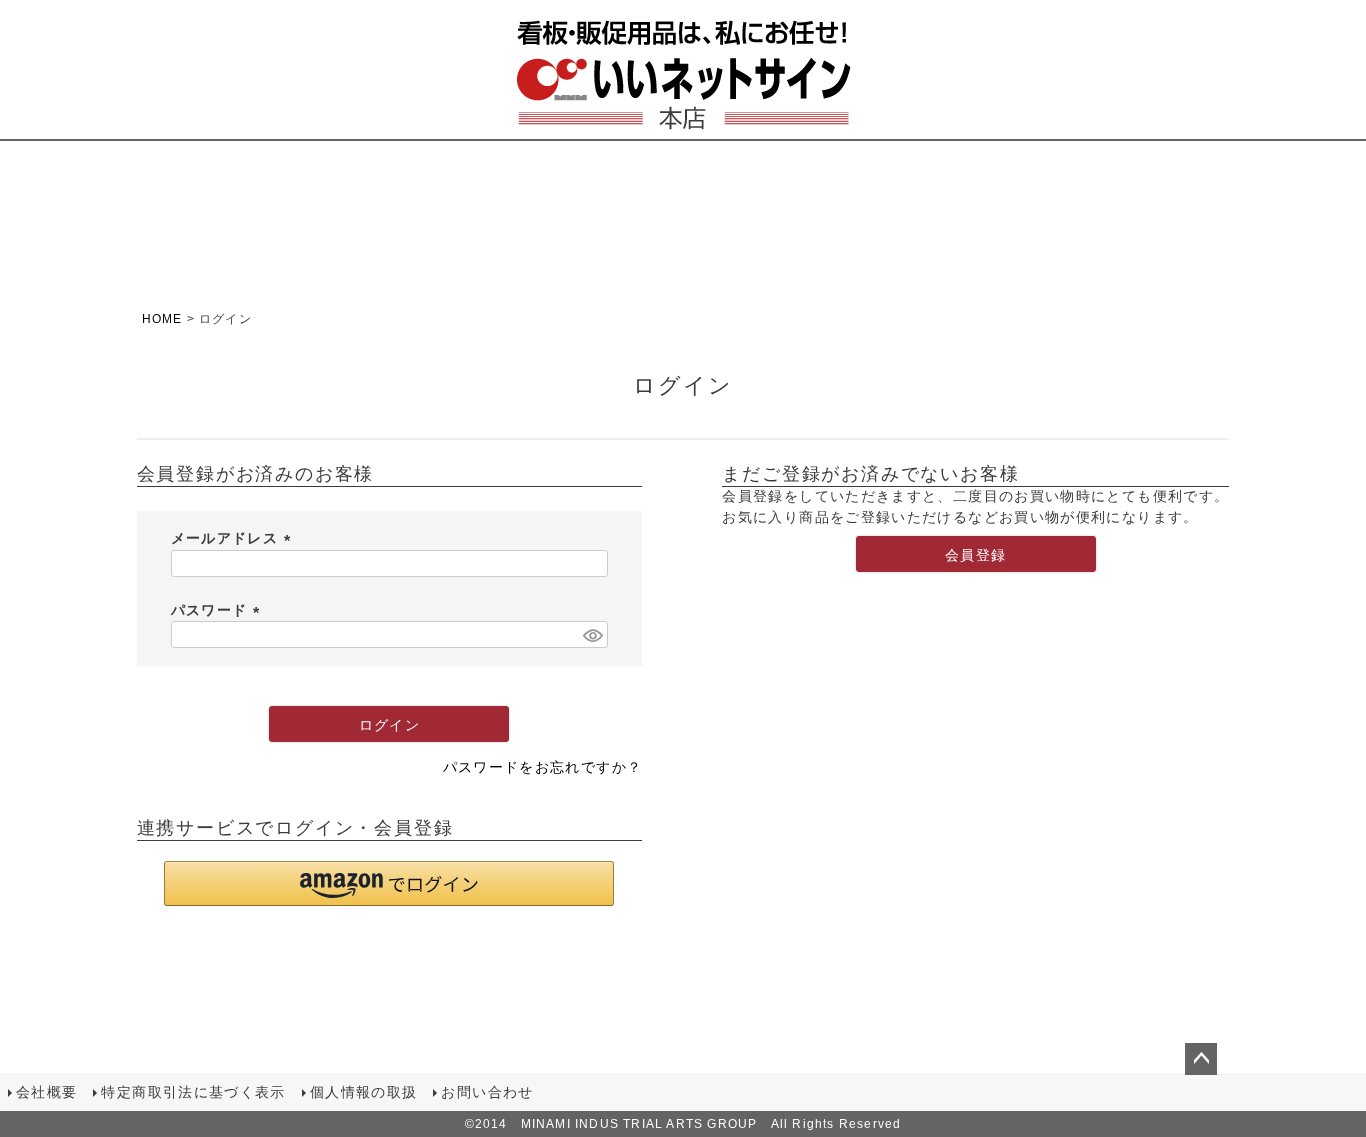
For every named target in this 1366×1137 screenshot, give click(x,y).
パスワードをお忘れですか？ (543, 767)
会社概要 (46, 1092)
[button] (389, 883)
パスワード (219, 610)
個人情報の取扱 (364, 1092)
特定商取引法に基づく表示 (193, 1092)
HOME (162, 319)
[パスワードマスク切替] (592, 634)
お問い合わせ (487, 1092)
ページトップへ (1201, 1059)
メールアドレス (234, 538)
